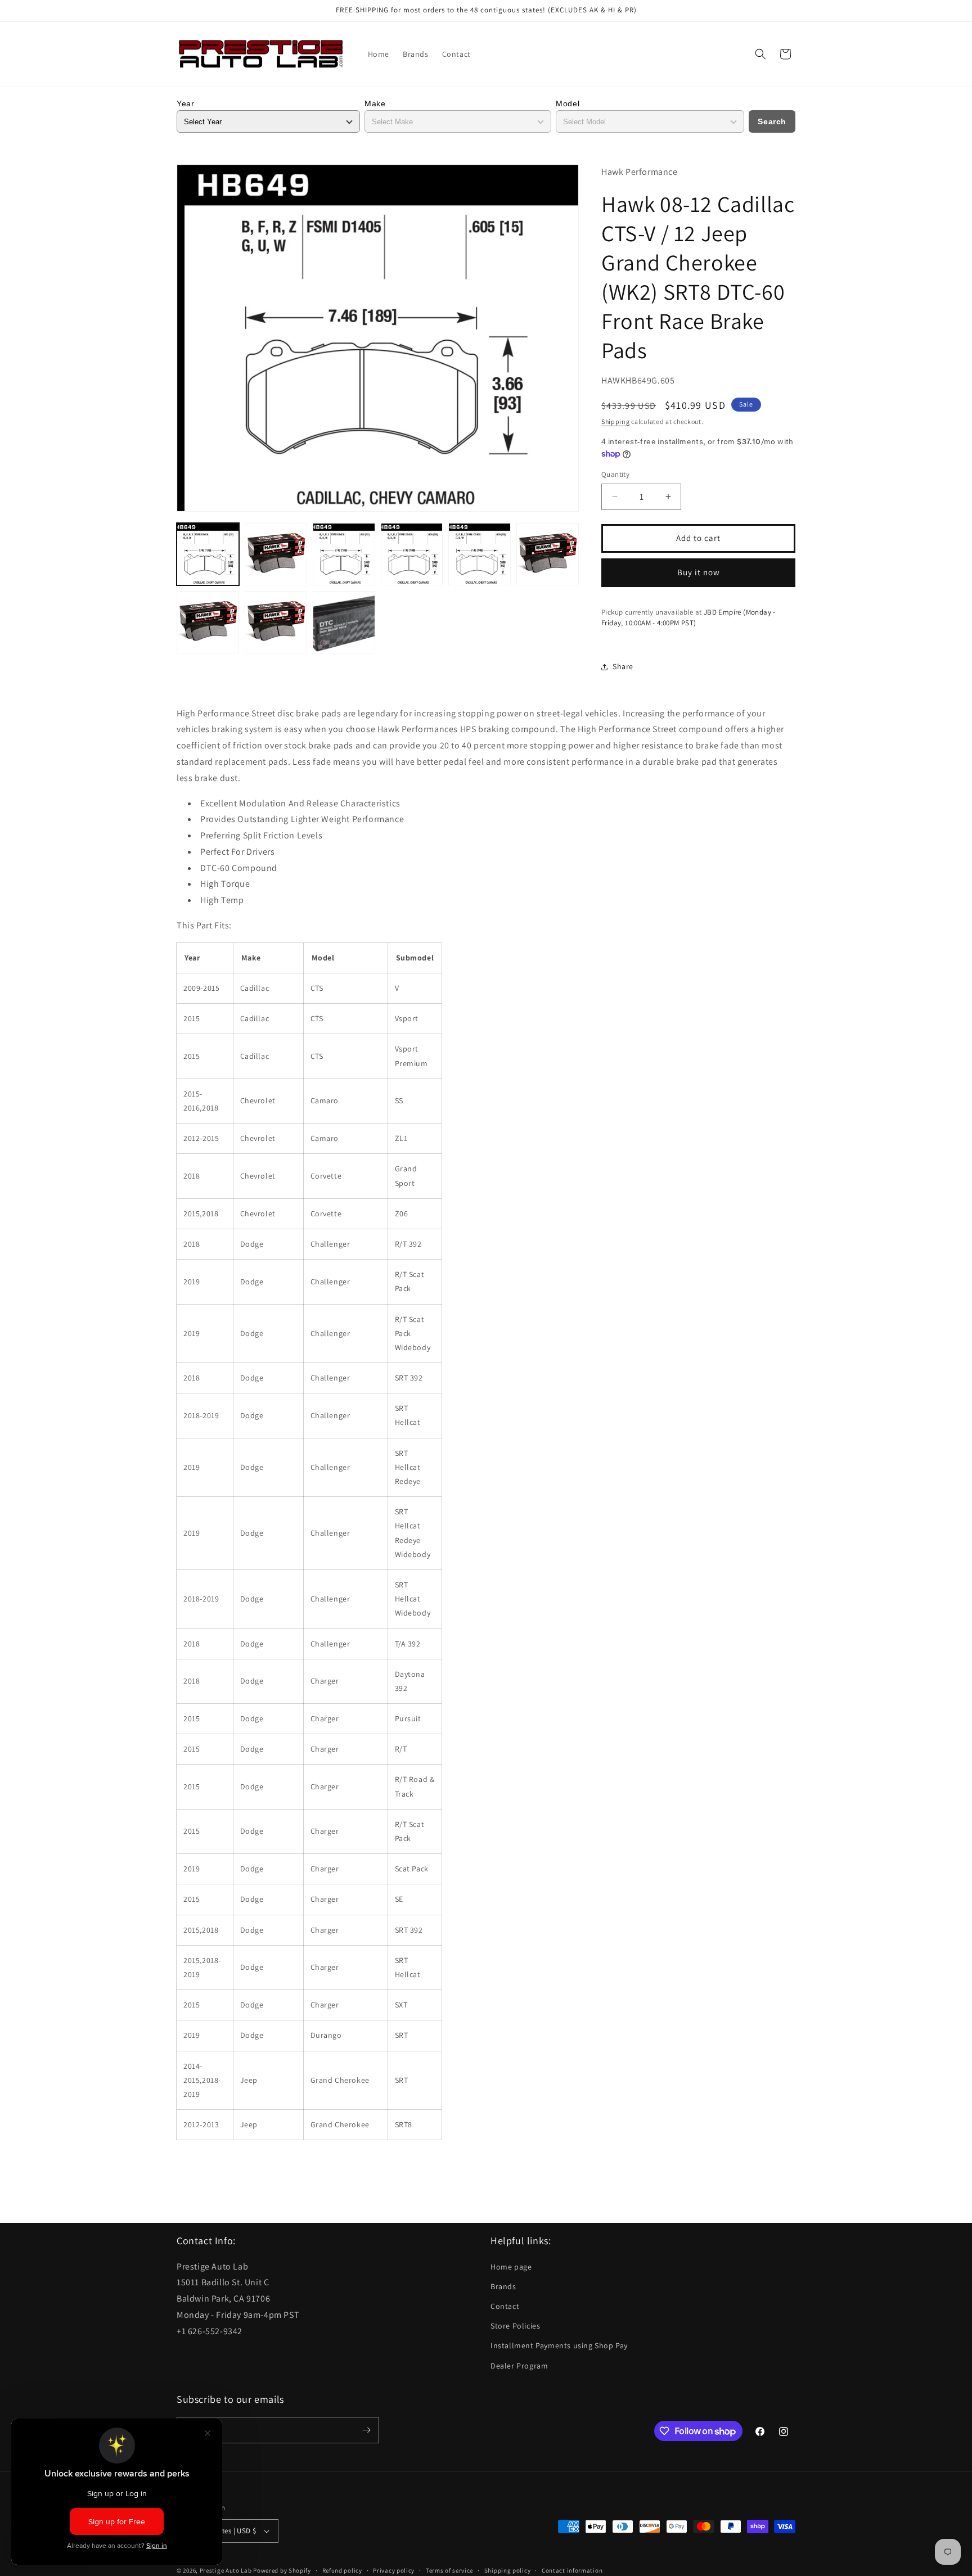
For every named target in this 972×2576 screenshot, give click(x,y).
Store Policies (515, 2326)
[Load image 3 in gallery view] (344, 554)
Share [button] (623, 666)
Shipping (616, 421)
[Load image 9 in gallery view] (344, 622)
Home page (511, 2267)
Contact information (572, 2570)
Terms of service (449, 2570)
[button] (760, 54)
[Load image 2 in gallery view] (276, 554)
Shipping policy (508, 2570)
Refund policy (342, 2570)
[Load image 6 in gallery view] (548, 554)
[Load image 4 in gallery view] (412, 554)
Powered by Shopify (282, 2570)
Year (185, 103)
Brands (503, 2286)
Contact (505, 2306)
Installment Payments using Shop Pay (559, 2345)
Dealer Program (519, 2366)
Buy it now (699, 572)
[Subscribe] (366, 2430)
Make (375, 103)
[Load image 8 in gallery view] (276, 622)
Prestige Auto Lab (226, 2570)
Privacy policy (394, 2570)
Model (568, 103)
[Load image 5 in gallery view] (480, 554)
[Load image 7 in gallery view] (208, 622)
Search (772, 121)
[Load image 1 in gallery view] (208, 554)
